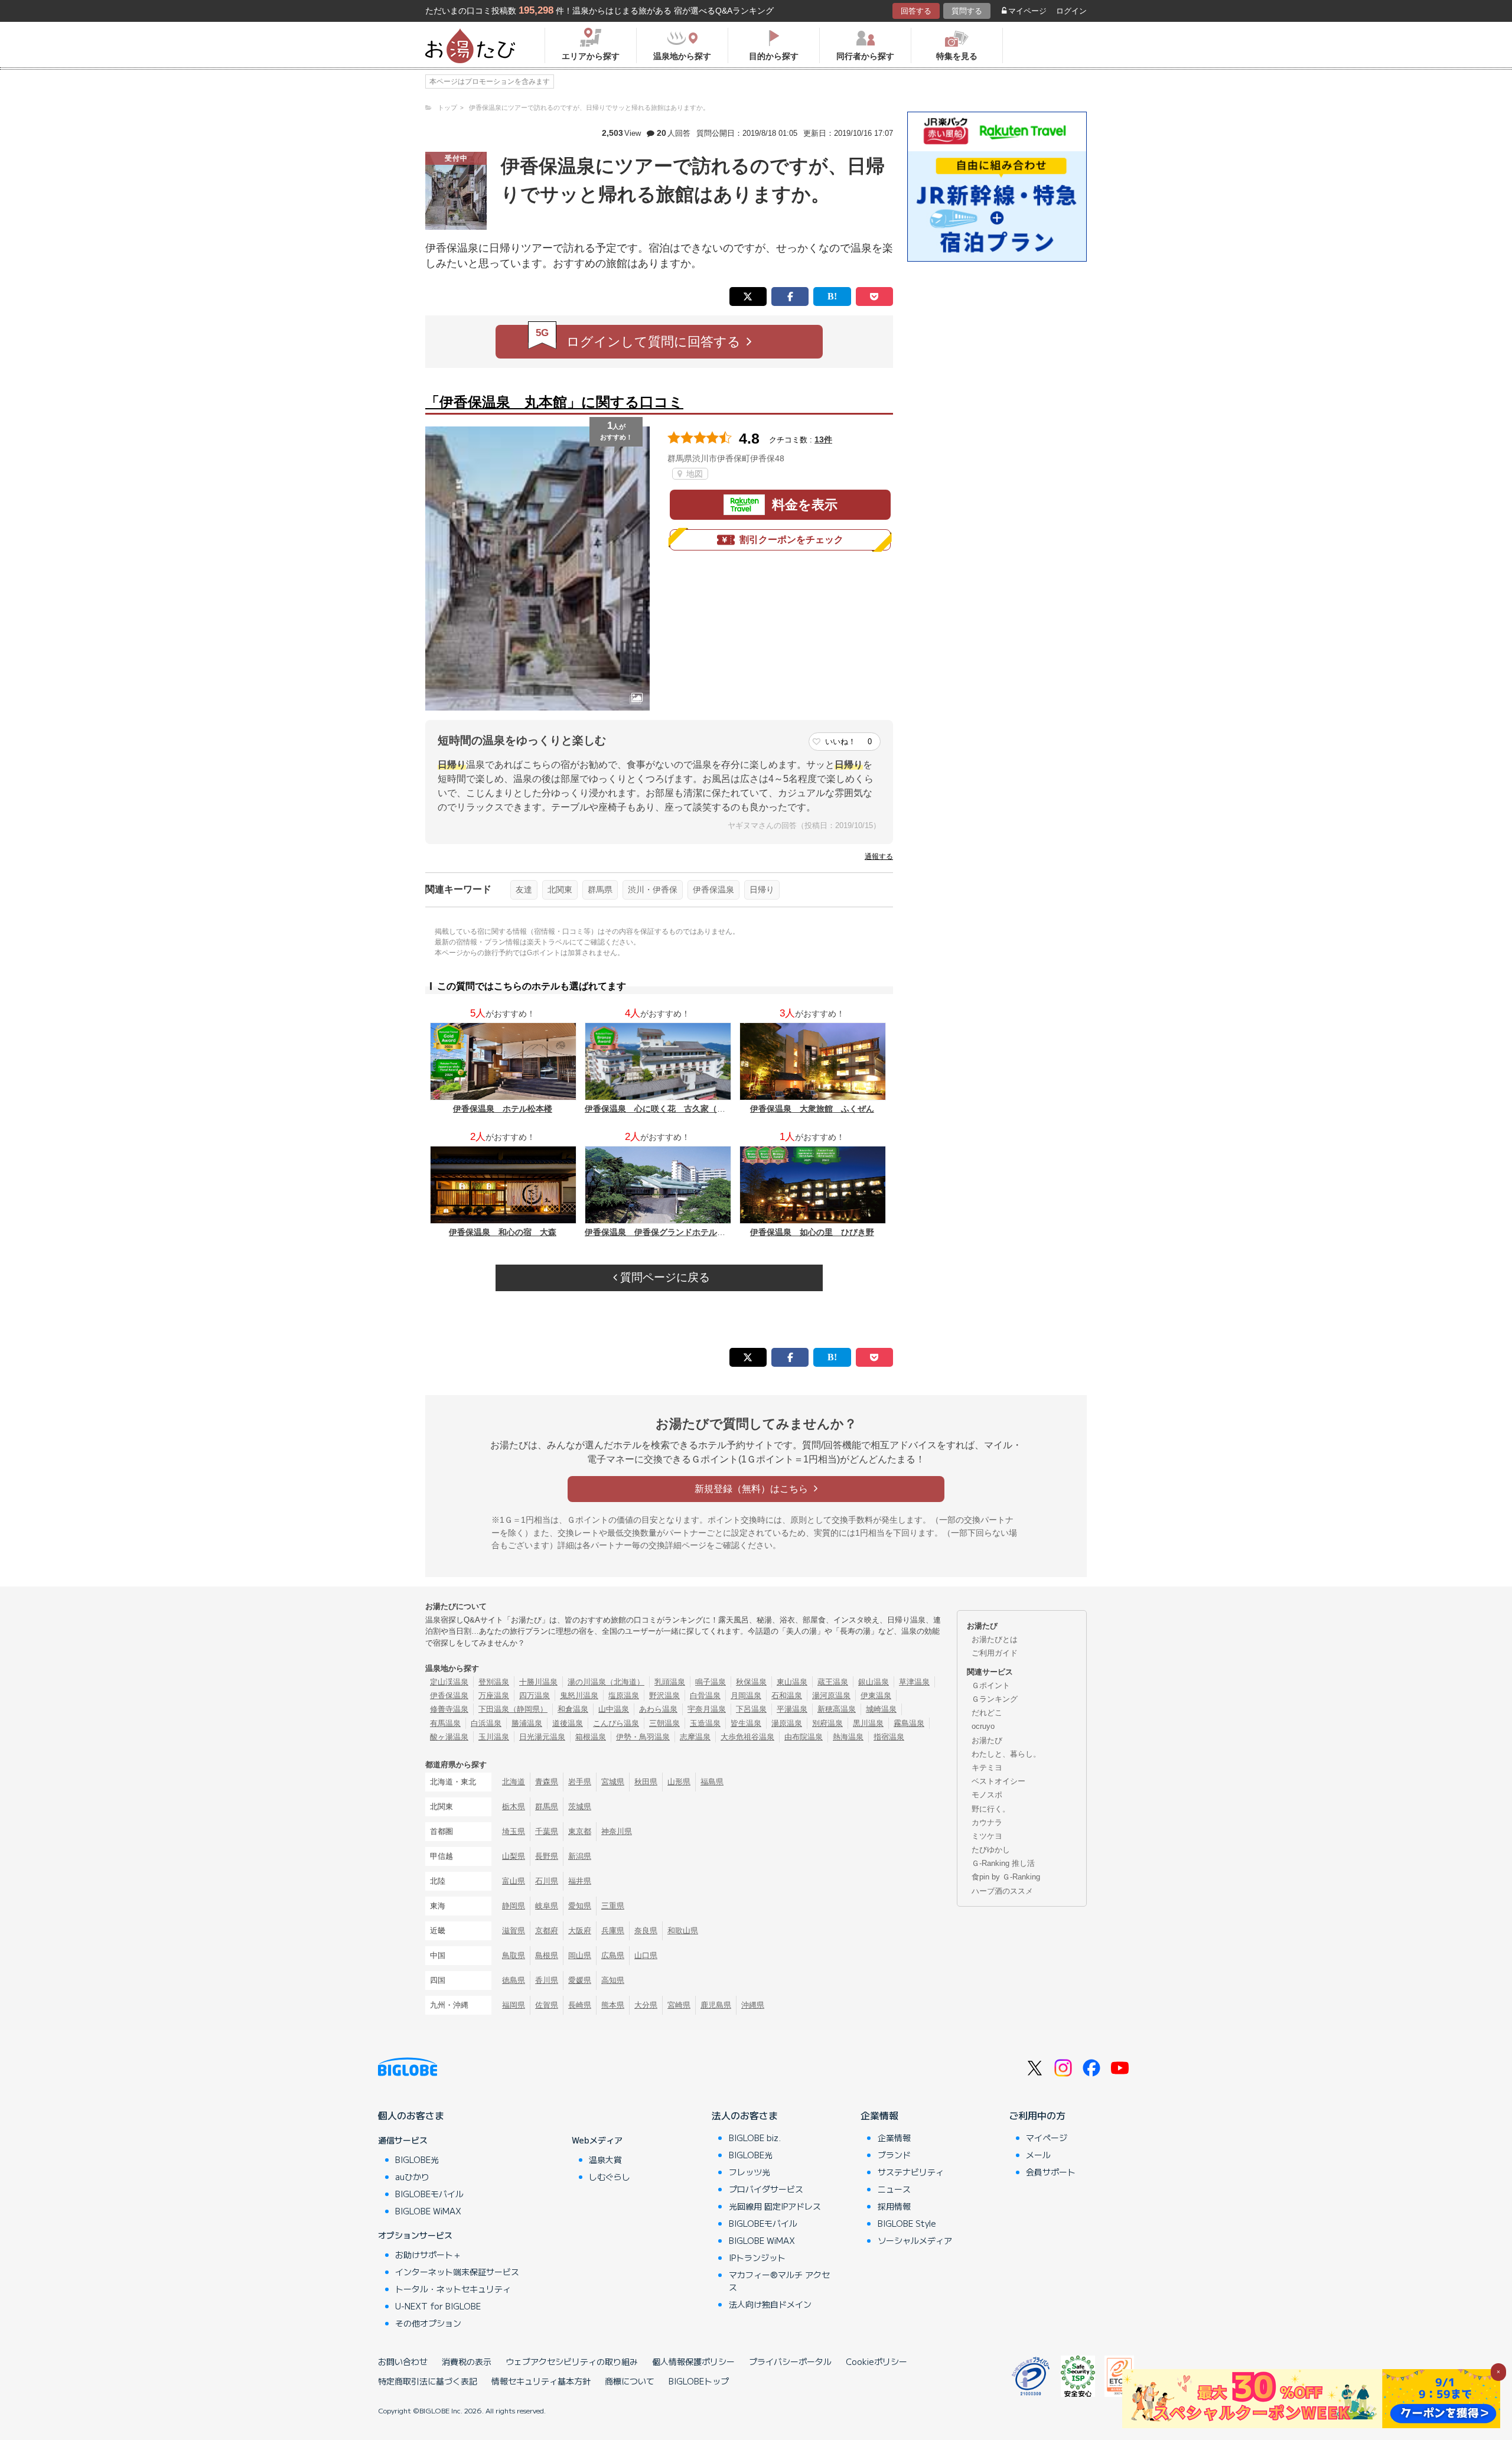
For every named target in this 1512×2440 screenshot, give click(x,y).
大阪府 (580, 1931)
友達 (524, 890)
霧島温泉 (909, 1723)
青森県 (547, 1782)
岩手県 (580, 1782)
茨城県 (580, 1807)
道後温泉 (568, 1723)
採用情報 (894, 2206)
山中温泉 (614, 1709)
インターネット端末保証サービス (457, 2272)
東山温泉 (792, 1682)
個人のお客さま (411, 2115)
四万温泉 (535, 1695)
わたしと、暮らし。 (1006, 1754)
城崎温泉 (881, 1709)
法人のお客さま (745, 2115)
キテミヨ (987, 1768)
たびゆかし (991, 1850)
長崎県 (580, 2005)
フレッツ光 (750, 2172)
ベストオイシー (998, 1781)
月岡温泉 (746, 1695)
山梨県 (514, 1856)
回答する (916, 11)
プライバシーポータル (790, 2361)
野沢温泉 (664, 1695)
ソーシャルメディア (915, 2240)
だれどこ (987, 1713)
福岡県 (514, 2005)
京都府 (547, 1931)
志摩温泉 (695, 1737)
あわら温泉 (658, 1709)
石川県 (547, 1881)
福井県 (580, 1881)
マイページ (1027, 11)
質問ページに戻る (664, 1277)
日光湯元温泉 (542, 1737)
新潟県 (580, 1856)
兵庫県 (613, 1931)
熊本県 (613, 2005)
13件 (823, 439)
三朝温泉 (664, 1723)
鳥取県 (514, 1955)
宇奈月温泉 (707, 1709)
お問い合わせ (403, 2361)
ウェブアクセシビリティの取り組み (572, 2361)
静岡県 (514, 1906)
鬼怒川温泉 (579, 1695)
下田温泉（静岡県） (513, 1709)
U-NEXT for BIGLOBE (438, 2306)
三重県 (613, 1906)
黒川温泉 (868, 1723)
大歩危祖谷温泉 (747, 1737)
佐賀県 (547, 2005)
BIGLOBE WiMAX (428, 2211)
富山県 (514, 1881)
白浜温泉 (486, 1723)
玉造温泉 (705, 1723)
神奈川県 (617, 1831)
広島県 (613, 1955)
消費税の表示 (467, 2361)
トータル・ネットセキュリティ (453, 2289)
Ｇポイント (991, 1685)
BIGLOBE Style (907, 2223)
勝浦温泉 (527, 1723)
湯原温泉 (787, 1723)
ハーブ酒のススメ (1002, 1891)
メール (1038, 2155)
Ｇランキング (995, 1699)
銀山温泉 (874, 1682)
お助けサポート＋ (428, 2255)
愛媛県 (580, 1980)
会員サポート (1051, 2172)
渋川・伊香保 (653, 890)
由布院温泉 (804, 1737)
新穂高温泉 (837, 1709)
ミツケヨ (987, 1836)
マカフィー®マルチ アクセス (779, 2281)
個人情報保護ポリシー (693, 2361)
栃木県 (514, 1807)
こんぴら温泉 (616, 1723)
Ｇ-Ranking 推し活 (1003, 1863)
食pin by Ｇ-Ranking (1006, 1877)
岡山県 (580, 1955)
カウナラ (987, 1822)
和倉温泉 (573, 1709)
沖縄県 (753, 2005)
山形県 (679, 1782)
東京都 (580, 1831)
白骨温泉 (705, 1695)
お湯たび (987, 1740)
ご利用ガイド (995, 1653)
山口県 (646, 1955)
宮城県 (613, 1782)
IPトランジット (757, 2257)
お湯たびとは (995, 1639)
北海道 (514, 1782)
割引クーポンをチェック (791, 540)
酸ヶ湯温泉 (449, 1737)
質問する (967, 11)
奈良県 (646, 1931)
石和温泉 (787, 1695)
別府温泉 (827, 1723)
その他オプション (428, 2323)
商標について (630, 2381)
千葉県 (547, 1831)
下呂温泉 (751, 1709)
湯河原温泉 (831, 1695)
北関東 (560, 890)
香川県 (547, 1980)
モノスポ (987, 1795)
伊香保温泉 (713, 890)
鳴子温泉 (711, 1682)
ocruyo (983, 1726)
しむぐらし (610, 2177)
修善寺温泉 (449, 1709)
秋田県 (646, 1782)
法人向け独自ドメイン (770, 2304)
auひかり (412, 2177)
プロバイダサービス (766, 2189)
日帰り (762, 890)
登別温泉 (494, 1682)
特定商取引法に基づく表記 (428, 2381)
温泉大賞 (605, 2159)
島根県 (547, 1955)
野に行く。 (991, 1809)
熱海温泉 (848, 1737)
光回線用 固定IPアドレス (775, 2206)
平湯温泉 (792, 1709)
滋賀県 (514, 1931)
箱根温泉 (591, 1737)
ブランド (894, 2155)
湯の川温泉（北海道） (606, 1682)
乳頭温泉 (670, 1682)
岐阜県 (547, 1906)
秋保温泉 (751, 1682)
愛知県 (580, 1906)
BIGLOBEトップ (699, 2381)
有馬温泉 (445, 1723)
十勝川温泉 (538, 1682)
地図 (693, 474)
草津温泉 (914, 1682)
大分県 (646, 2005)
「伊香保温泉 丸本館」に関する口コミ (554, 402)
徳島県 (514, 1980)
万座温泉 (494, 1695)
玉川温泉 (494, 1737)
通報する (879, 856)
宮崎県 (679, 2005)
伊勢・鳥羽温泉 (643, 1737)
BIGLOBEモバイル (429, 2194)
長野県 (547, 1856)
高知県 (613, 1980)
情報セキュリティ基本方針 (541, 2381)
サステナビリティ (911, 2172)
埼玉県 (514, 1831)
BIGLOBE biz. (755, 2138)
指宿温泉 (889, 1737)
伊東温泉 (876, 1695)
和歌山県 (683, 1931)
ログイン (1071, 11)
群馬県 (600, 890)
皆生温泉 (746, 1723)
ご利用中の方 (1037, 2115)
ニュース (894, 2189)
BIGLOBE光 (417, 2159)
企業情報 (879, 2115)
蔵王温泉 (833, 1682)
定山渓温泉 (449, 1682)
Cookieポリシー (876, 2361)
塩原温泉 (624, 1695)
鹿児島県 (716, 2005)
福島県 (712, 1782)
